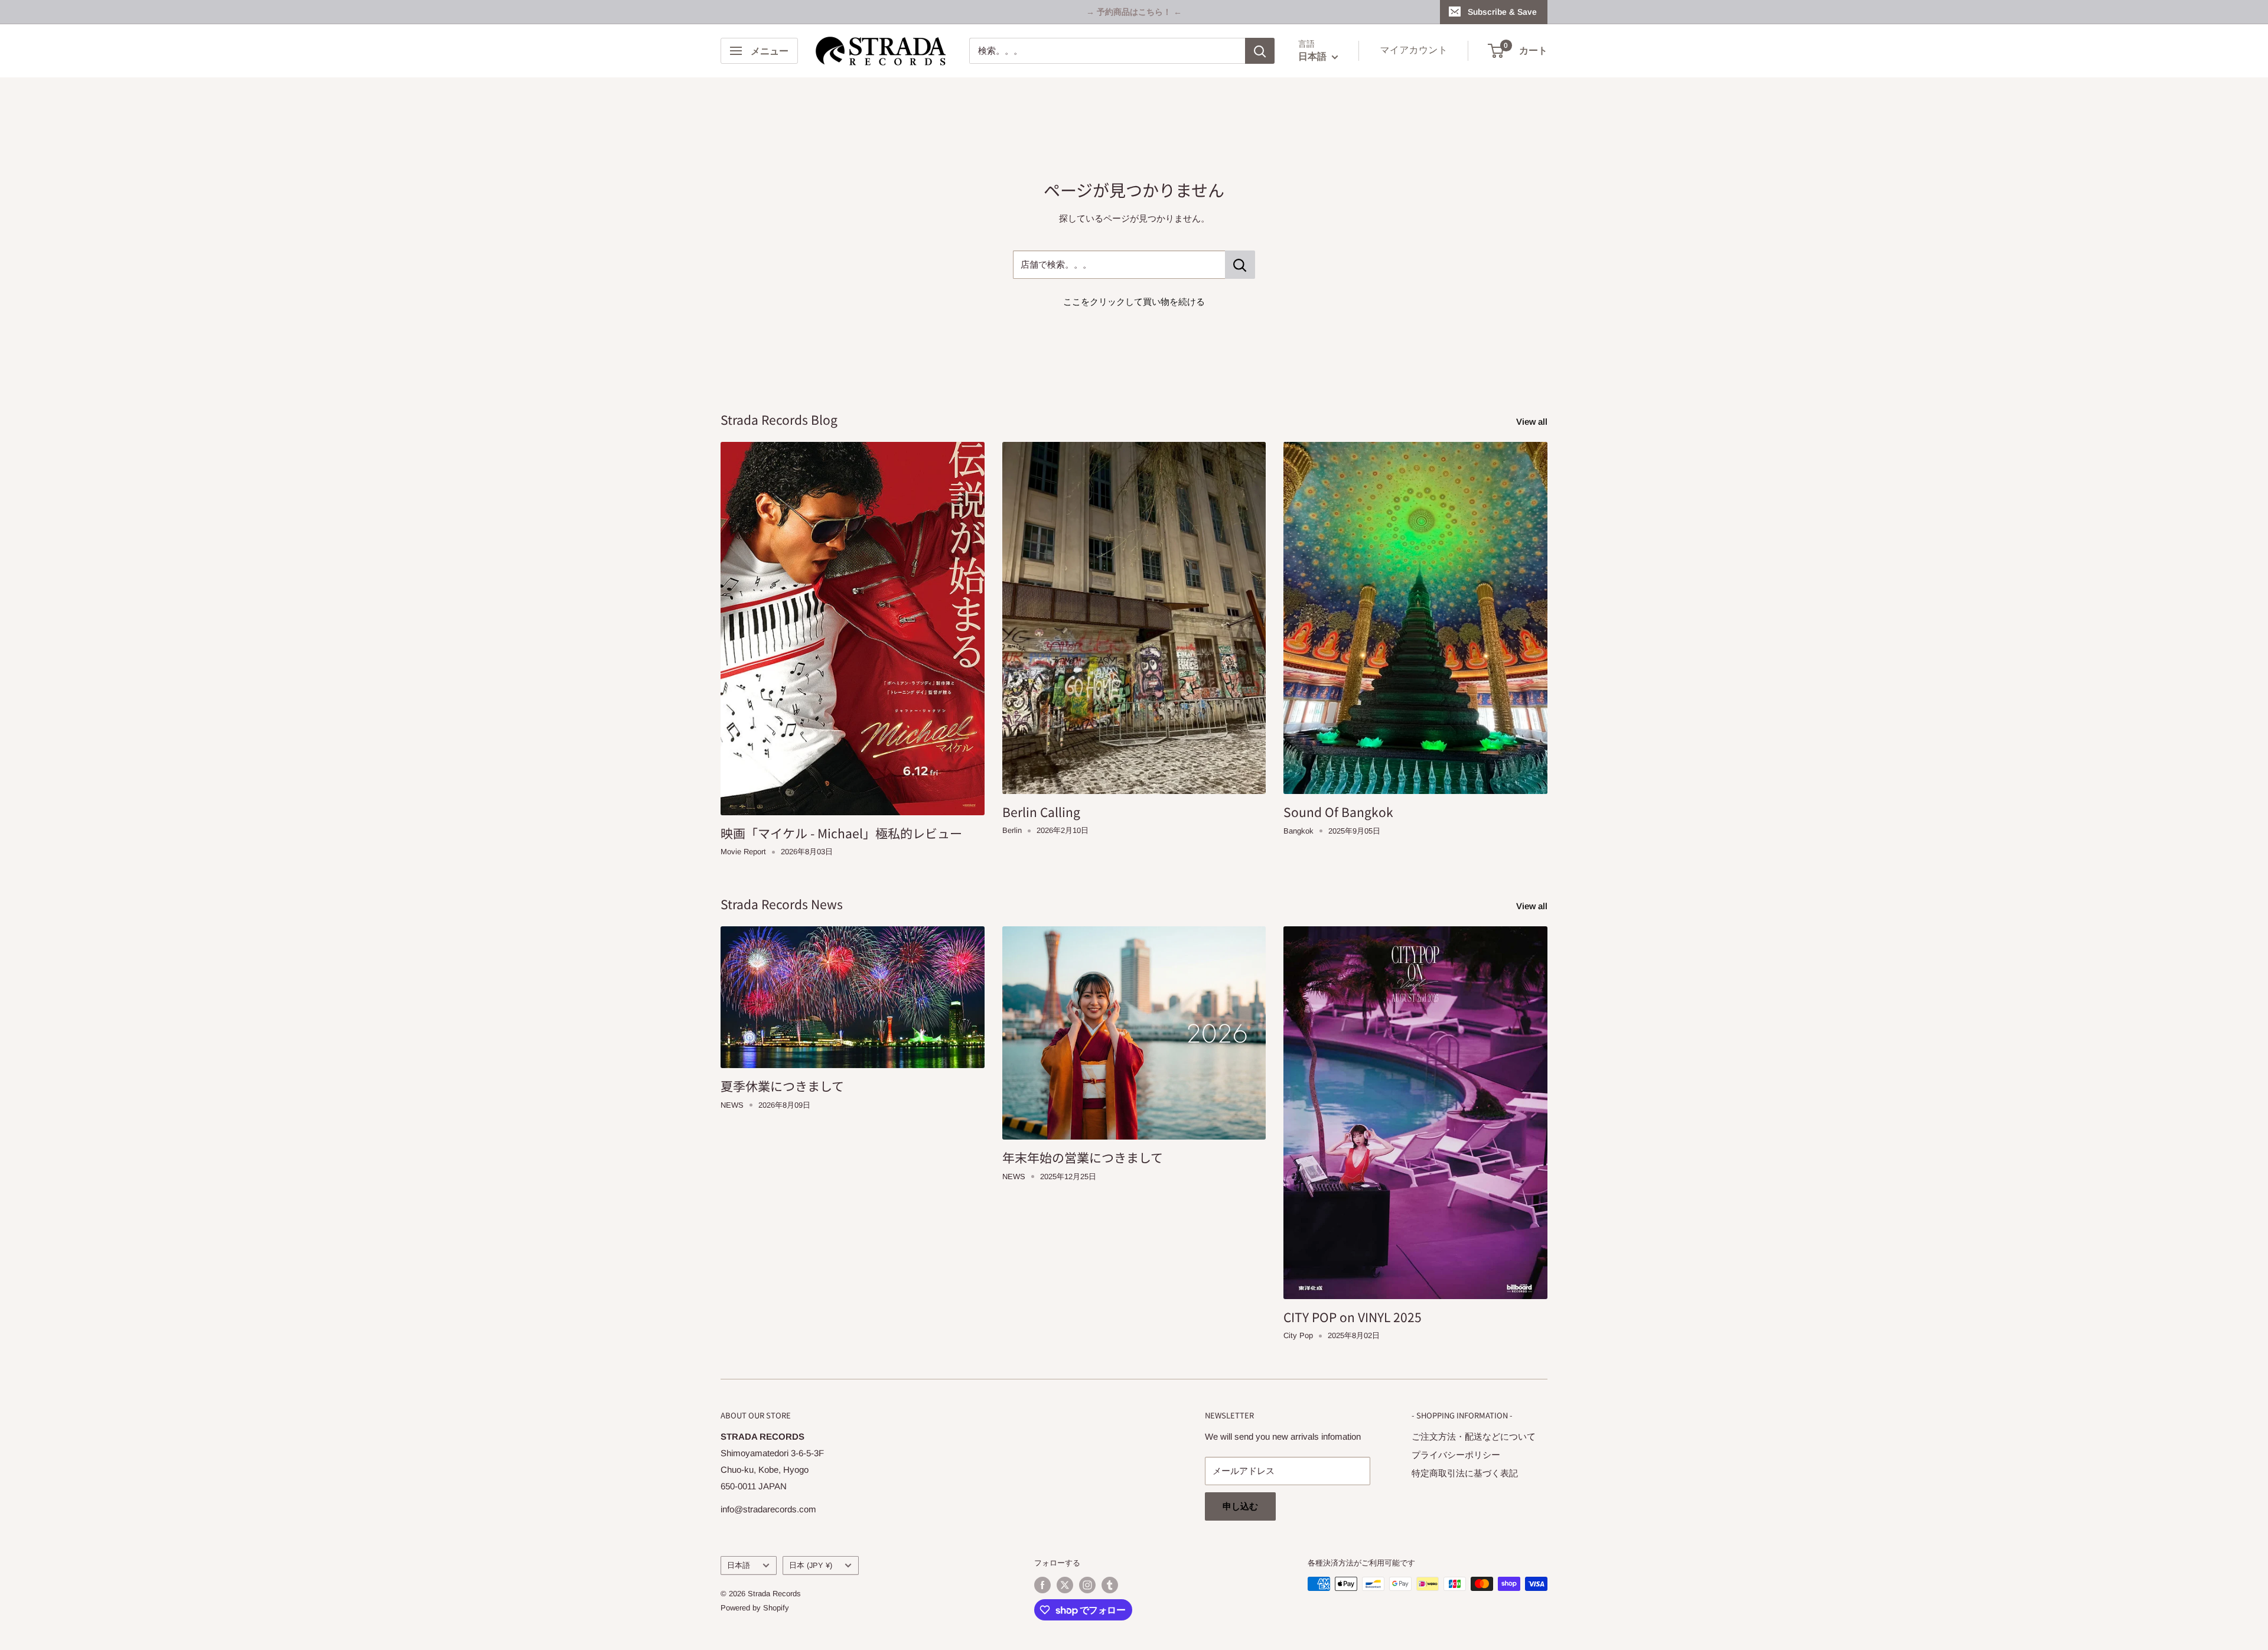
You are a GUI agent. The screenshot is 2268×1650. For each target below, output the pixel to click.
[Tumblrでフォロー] (1110, 1585)
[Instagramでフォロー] (1087, 1585)
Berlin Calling (1041, 812)
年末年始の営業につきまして (1083, 1157)
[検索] (1260, 51)
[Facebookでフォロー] (1042, 1585)
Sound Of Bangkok (1338, 812)
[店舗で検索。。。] (1240, 265)
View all (1533, 422)
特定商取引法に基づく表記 (1465, 1473)
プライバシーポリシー (1456, 1455)
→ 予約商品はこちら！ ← (1134, 12)
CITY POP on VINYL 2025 (1353, 1317)
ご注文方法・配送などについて (1474, 1436)
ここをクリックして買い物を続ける (1134, 302)
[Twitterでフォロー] (1065, 1585)
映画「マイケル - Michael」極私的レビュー (841, 833)
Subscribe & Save (1502, 12)
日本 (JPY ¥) (811, 1565)
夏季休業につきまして (782, 1086)
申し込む (1240, 1506)
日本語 (739, 1565)
